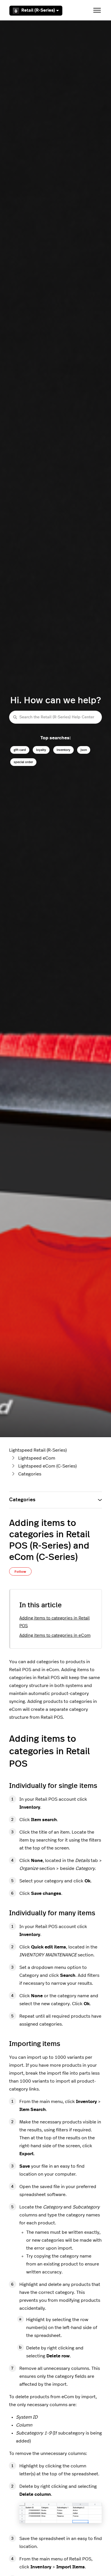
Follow (20, 1572)
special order (23, 762)
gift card (20, 750)
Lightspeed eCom (37, 1458)
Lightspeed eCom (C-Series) (47, 1466)
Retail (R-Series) (38, 10)
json (84, 750)
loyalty (41, 750)
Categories (30, 1474)
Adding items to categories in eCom (55, 1636)
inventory (63, 750)
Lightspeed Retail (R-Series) (38, 1450)
